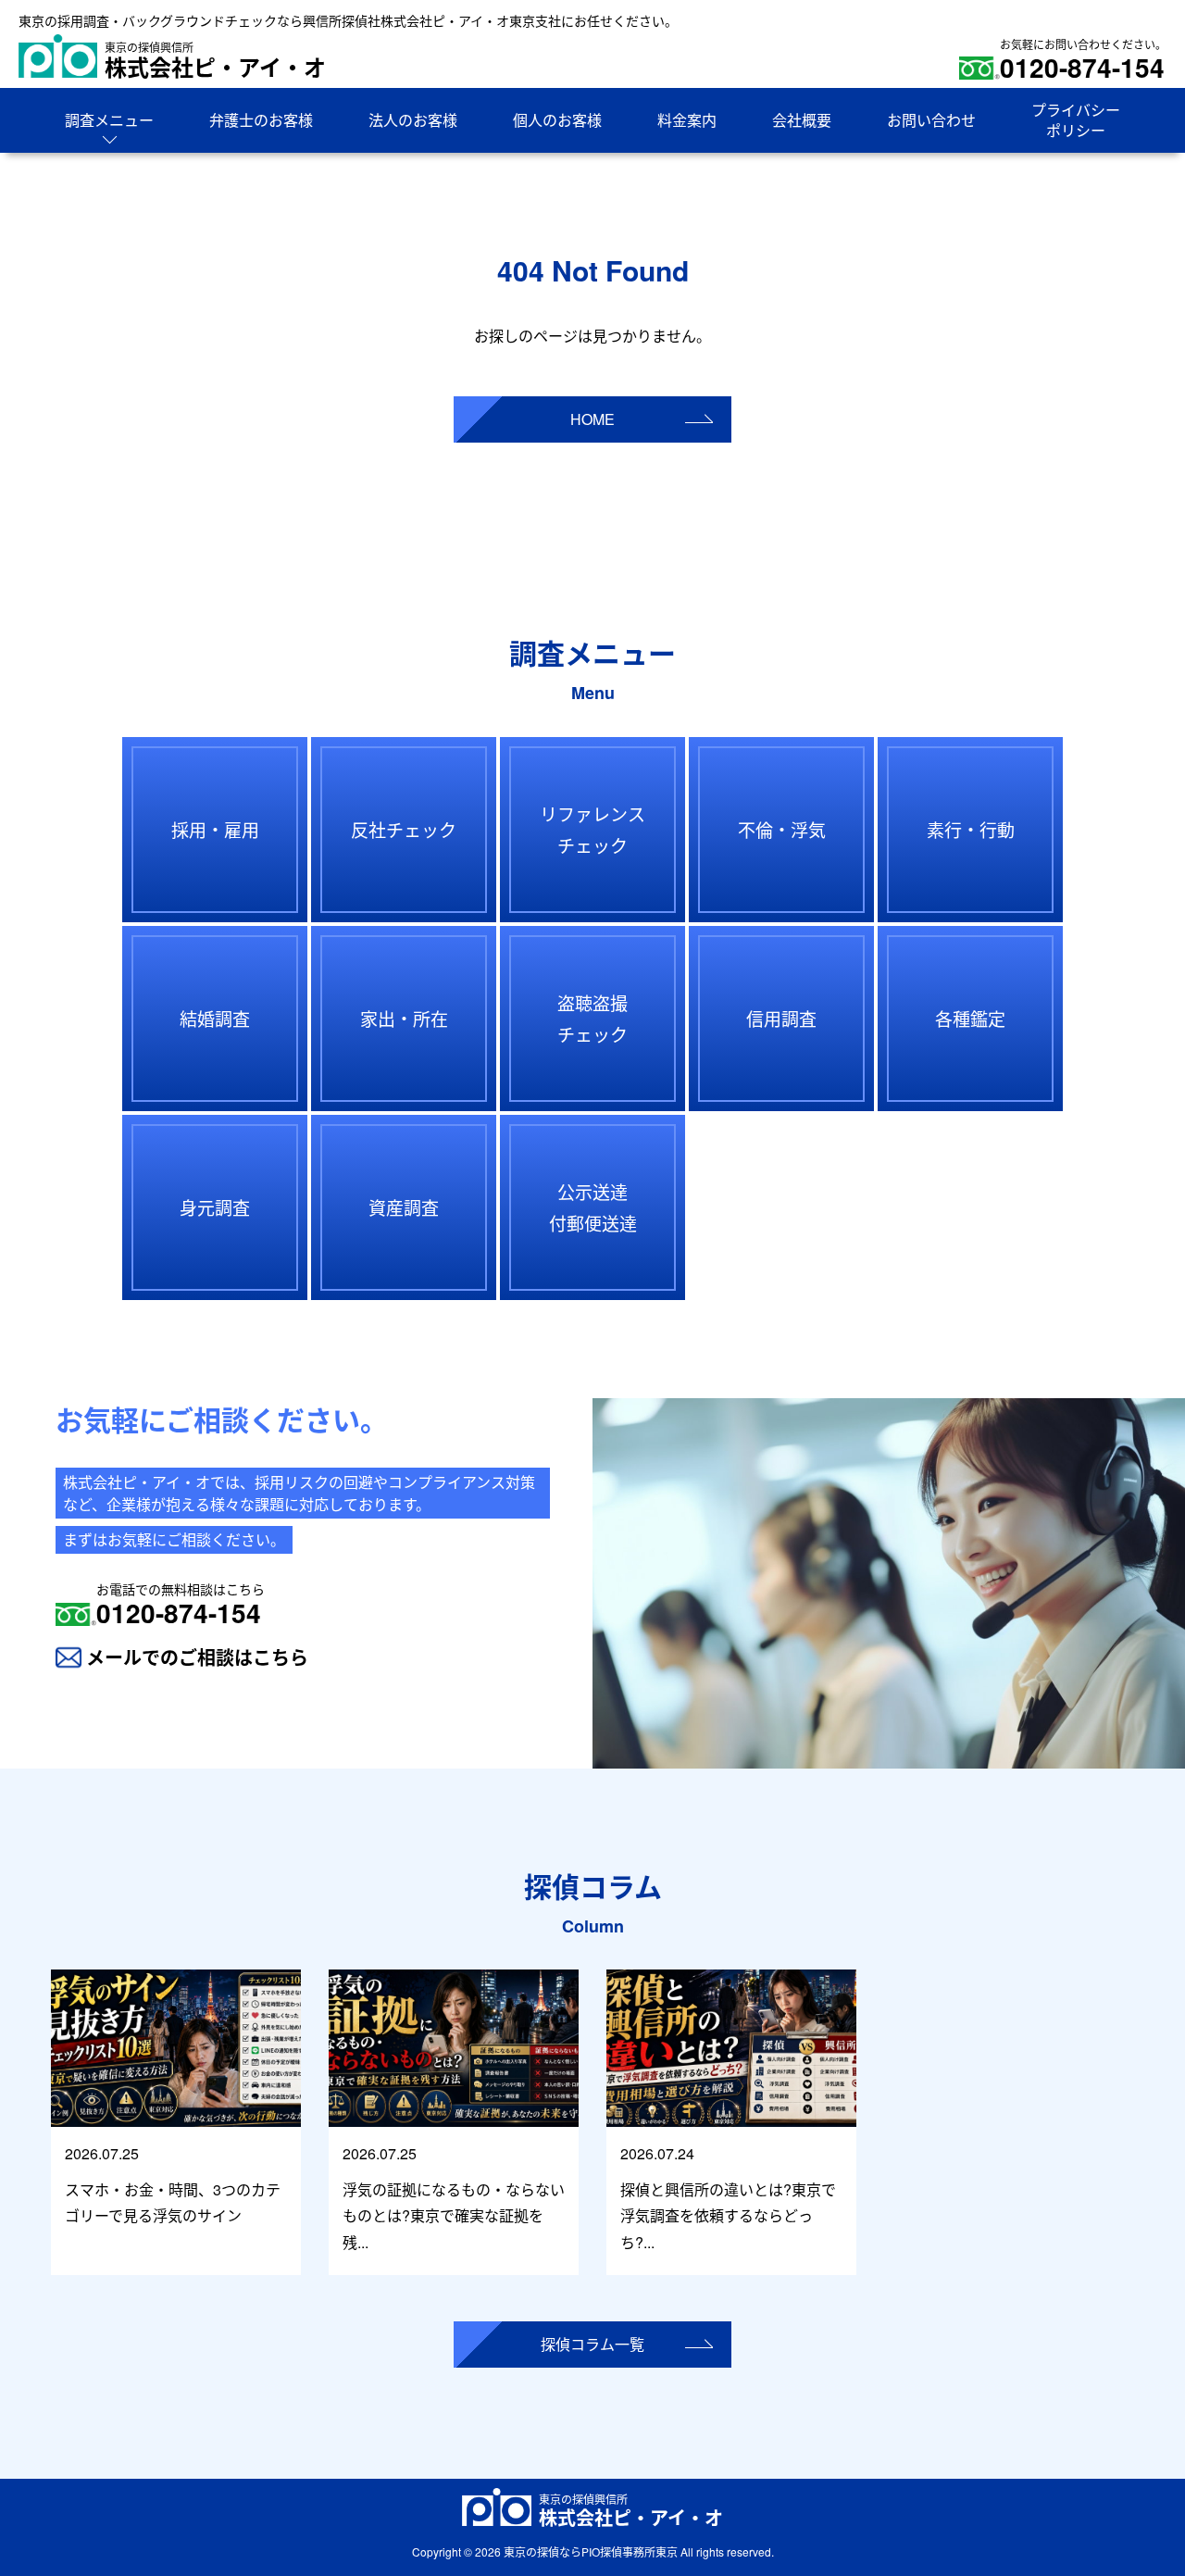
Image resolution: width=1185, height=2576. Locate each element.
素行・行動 (971, 829)
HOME (592, 419)
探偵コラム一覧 (592, 2344)
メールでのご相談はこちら (197, 1657)
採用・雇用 (215, 829)
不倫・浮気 (782, 829)
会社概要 (802, 120)
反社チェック (404, 829)
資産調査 (404, 1207)
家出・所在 (404, 1018)
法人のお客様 (413, 120)
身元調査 (215, 1207)
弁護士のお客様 (261, 120)
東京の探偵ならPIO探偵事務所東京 (591, 2551)
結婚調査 (215, 1018)
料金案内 (687, 120)
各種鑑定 (970, 1018)
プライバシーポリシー (1076, 120)
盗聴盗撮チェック (592, 1018)
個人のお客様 (557, 120)
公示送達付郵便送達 (593, 1207)
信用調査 (781, 1018)
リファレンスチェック (592, 829)
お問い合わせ (931, 120)
